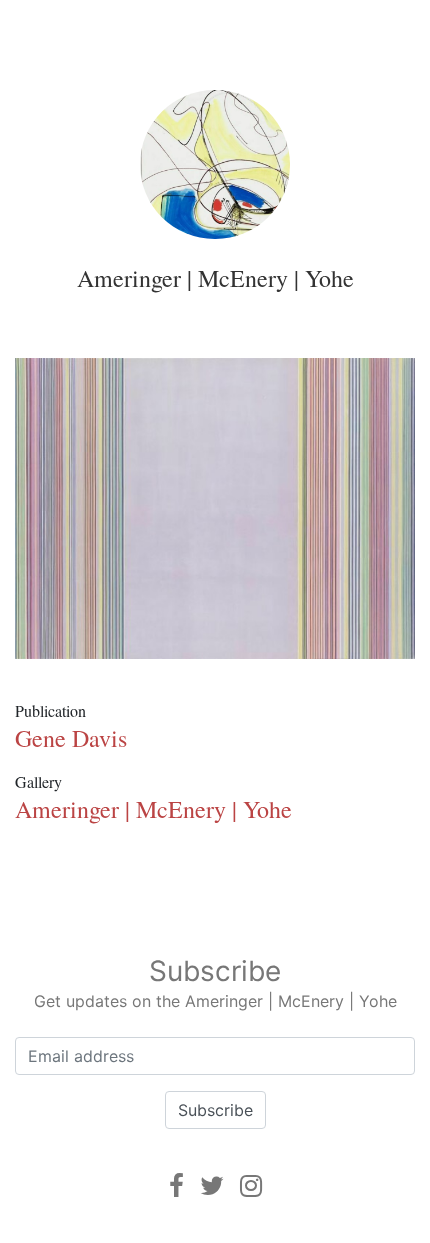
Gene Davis (71, 738)
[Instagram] (251, 1185)
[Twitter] (212, 1185)
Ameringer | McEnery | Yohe (215, 278)
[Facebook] (176, 1185)
